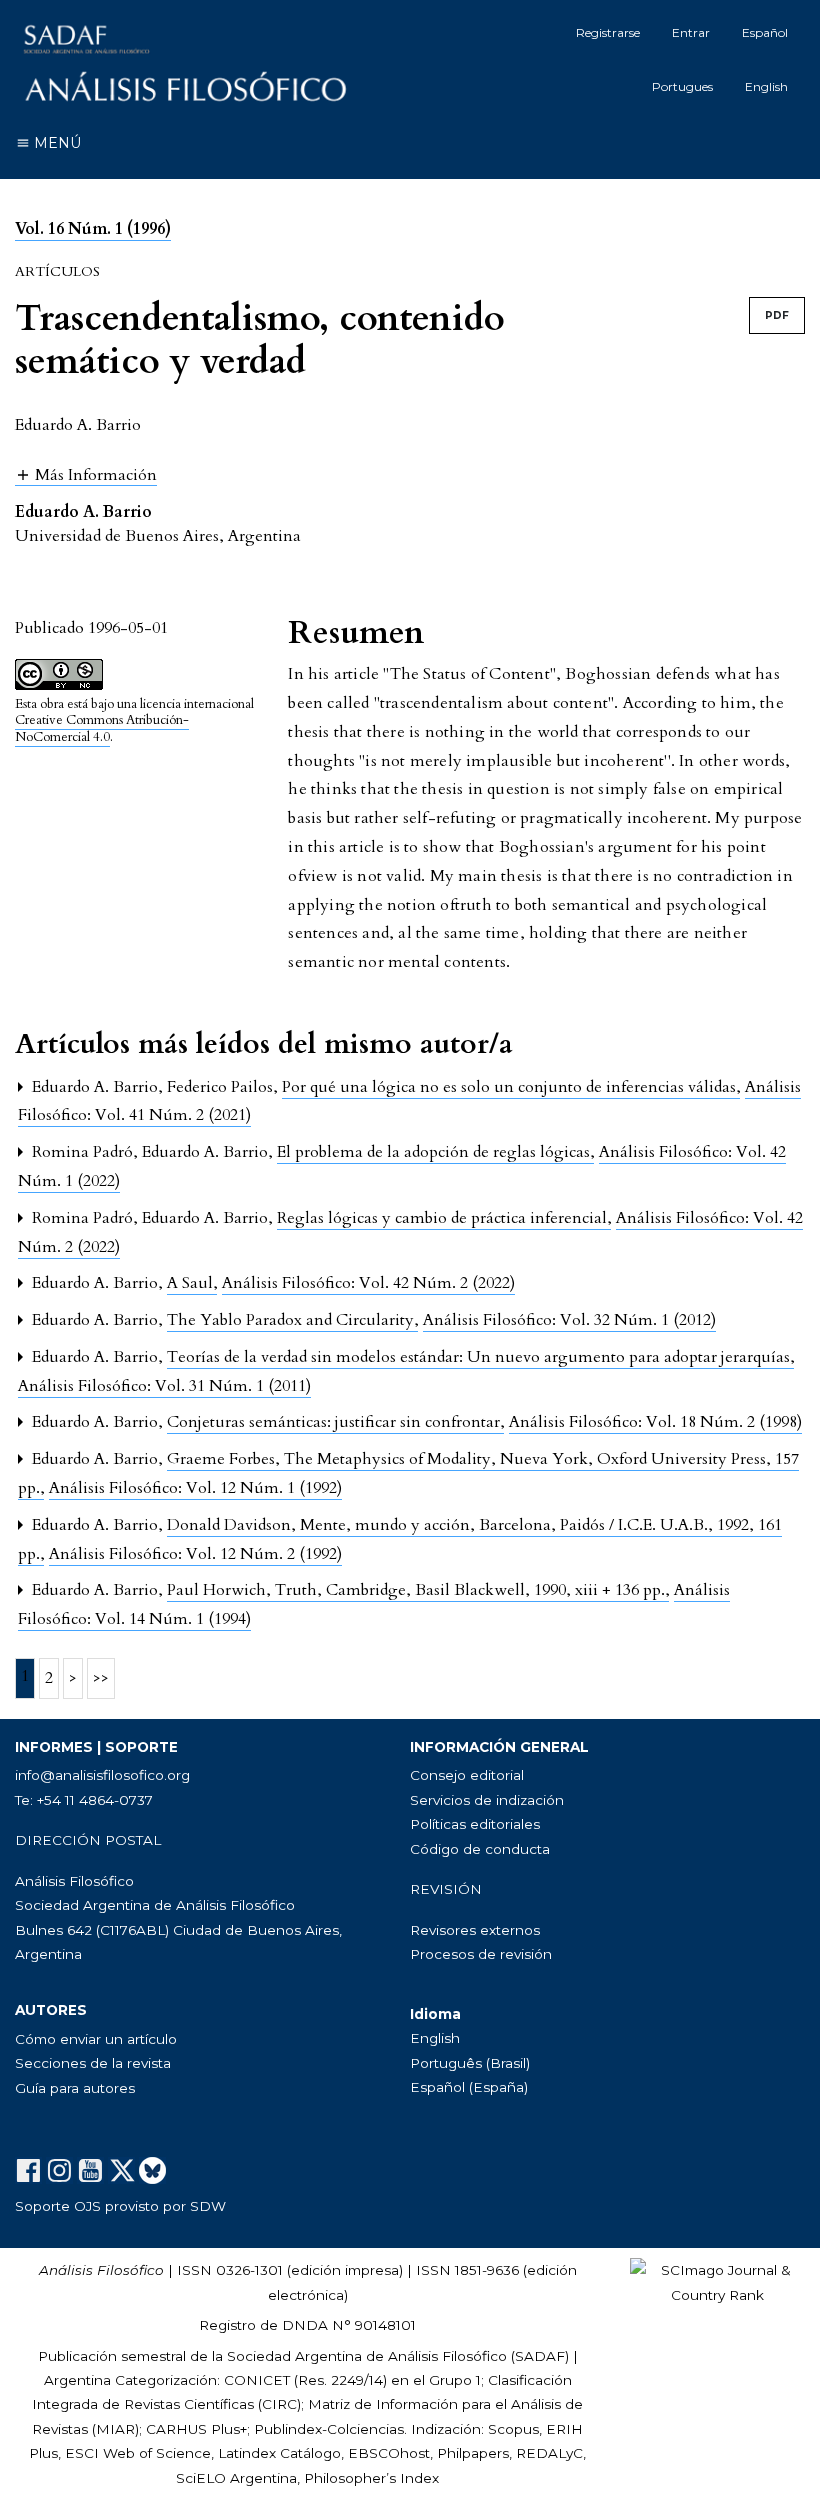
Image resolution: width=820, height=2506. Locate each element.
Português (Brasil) (470, 2063)
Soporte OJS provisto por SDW (120, 2206)
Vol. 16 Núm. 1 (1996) (93, 229)
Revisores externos (475, 1930)
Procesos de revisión (481, 1954)
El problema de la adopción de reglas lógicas (435, 1152)
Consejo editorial (467, 1775)
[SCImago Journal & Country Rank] (717, 2281)
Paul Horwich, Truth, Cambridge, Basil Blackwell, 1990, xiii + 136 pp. (418, 1590)
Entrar (691, 32)
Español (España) (469, 2087)
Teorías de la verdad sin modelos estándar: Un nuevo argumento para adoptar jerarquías (480, 1357)
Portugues (682, 86)
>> (101, 1678)
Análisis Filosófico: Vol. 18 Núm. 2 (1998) (655, 1422)
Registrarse (608, 32)
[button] (86, 474)
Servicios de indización (487, 1800)
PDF (777, 315)
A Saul (192, 1283)
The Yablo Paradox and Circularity (292, 1320)
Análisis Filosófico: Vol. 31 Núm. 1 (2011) (164, 1386)
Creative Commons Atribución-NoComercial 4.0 (102, 728)
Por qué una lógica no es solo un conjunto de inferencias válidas (511, 1087)
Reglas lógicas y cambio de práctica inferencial (444, 1218)
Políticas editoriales (475, 1824)
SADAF (540, 2356)
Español (765, 32)
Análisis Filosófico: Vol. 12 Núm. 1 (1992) (195, 1488)
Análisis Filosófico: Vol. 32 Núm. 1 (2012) (569, 1320)
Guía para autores (75, 2088)
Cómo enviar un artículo (96, 2039)
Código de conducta (480, 1849)
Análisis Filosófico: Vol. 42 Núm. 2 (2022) (368, 1283)
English (766, 86)
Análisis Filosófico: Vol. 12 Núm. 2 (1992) (195, 1554)
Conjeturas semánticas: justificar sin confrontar (335, 1422)
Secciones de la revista (93, 2063)
